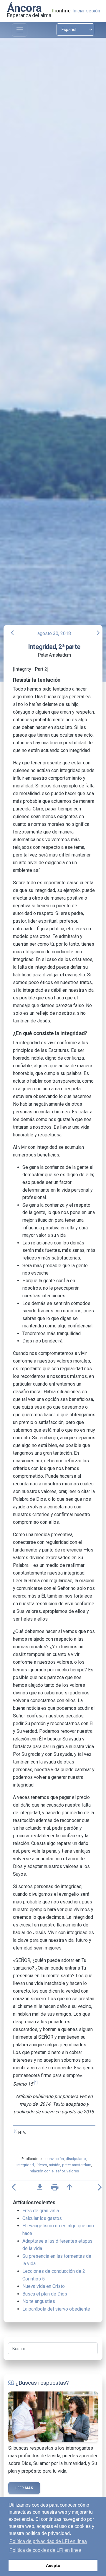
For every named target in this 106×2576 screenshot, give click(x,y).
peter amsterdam (77, 2165)
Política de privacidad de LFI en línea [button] (48, 2541)
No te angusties (39, 2301)
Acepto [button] (53, 2565)
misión (55, 2165)
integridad (25, 2165)
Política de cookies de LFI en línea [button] (45, 2550)
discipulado (76, 2159)
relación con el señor (47, 2171)
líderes (41, 2165)
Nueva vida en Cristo (44, 2286)
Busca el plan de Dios (45, 2294)
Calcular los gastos (42, 2218)
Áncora (24, 8)
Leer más (24, 2488)
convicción (55, 2159)
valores (73, 2171)
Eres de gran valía (41, 2211)
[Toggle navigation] (20, 30)
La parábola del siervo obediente (56, 2309)
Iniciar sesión (86, 11)
